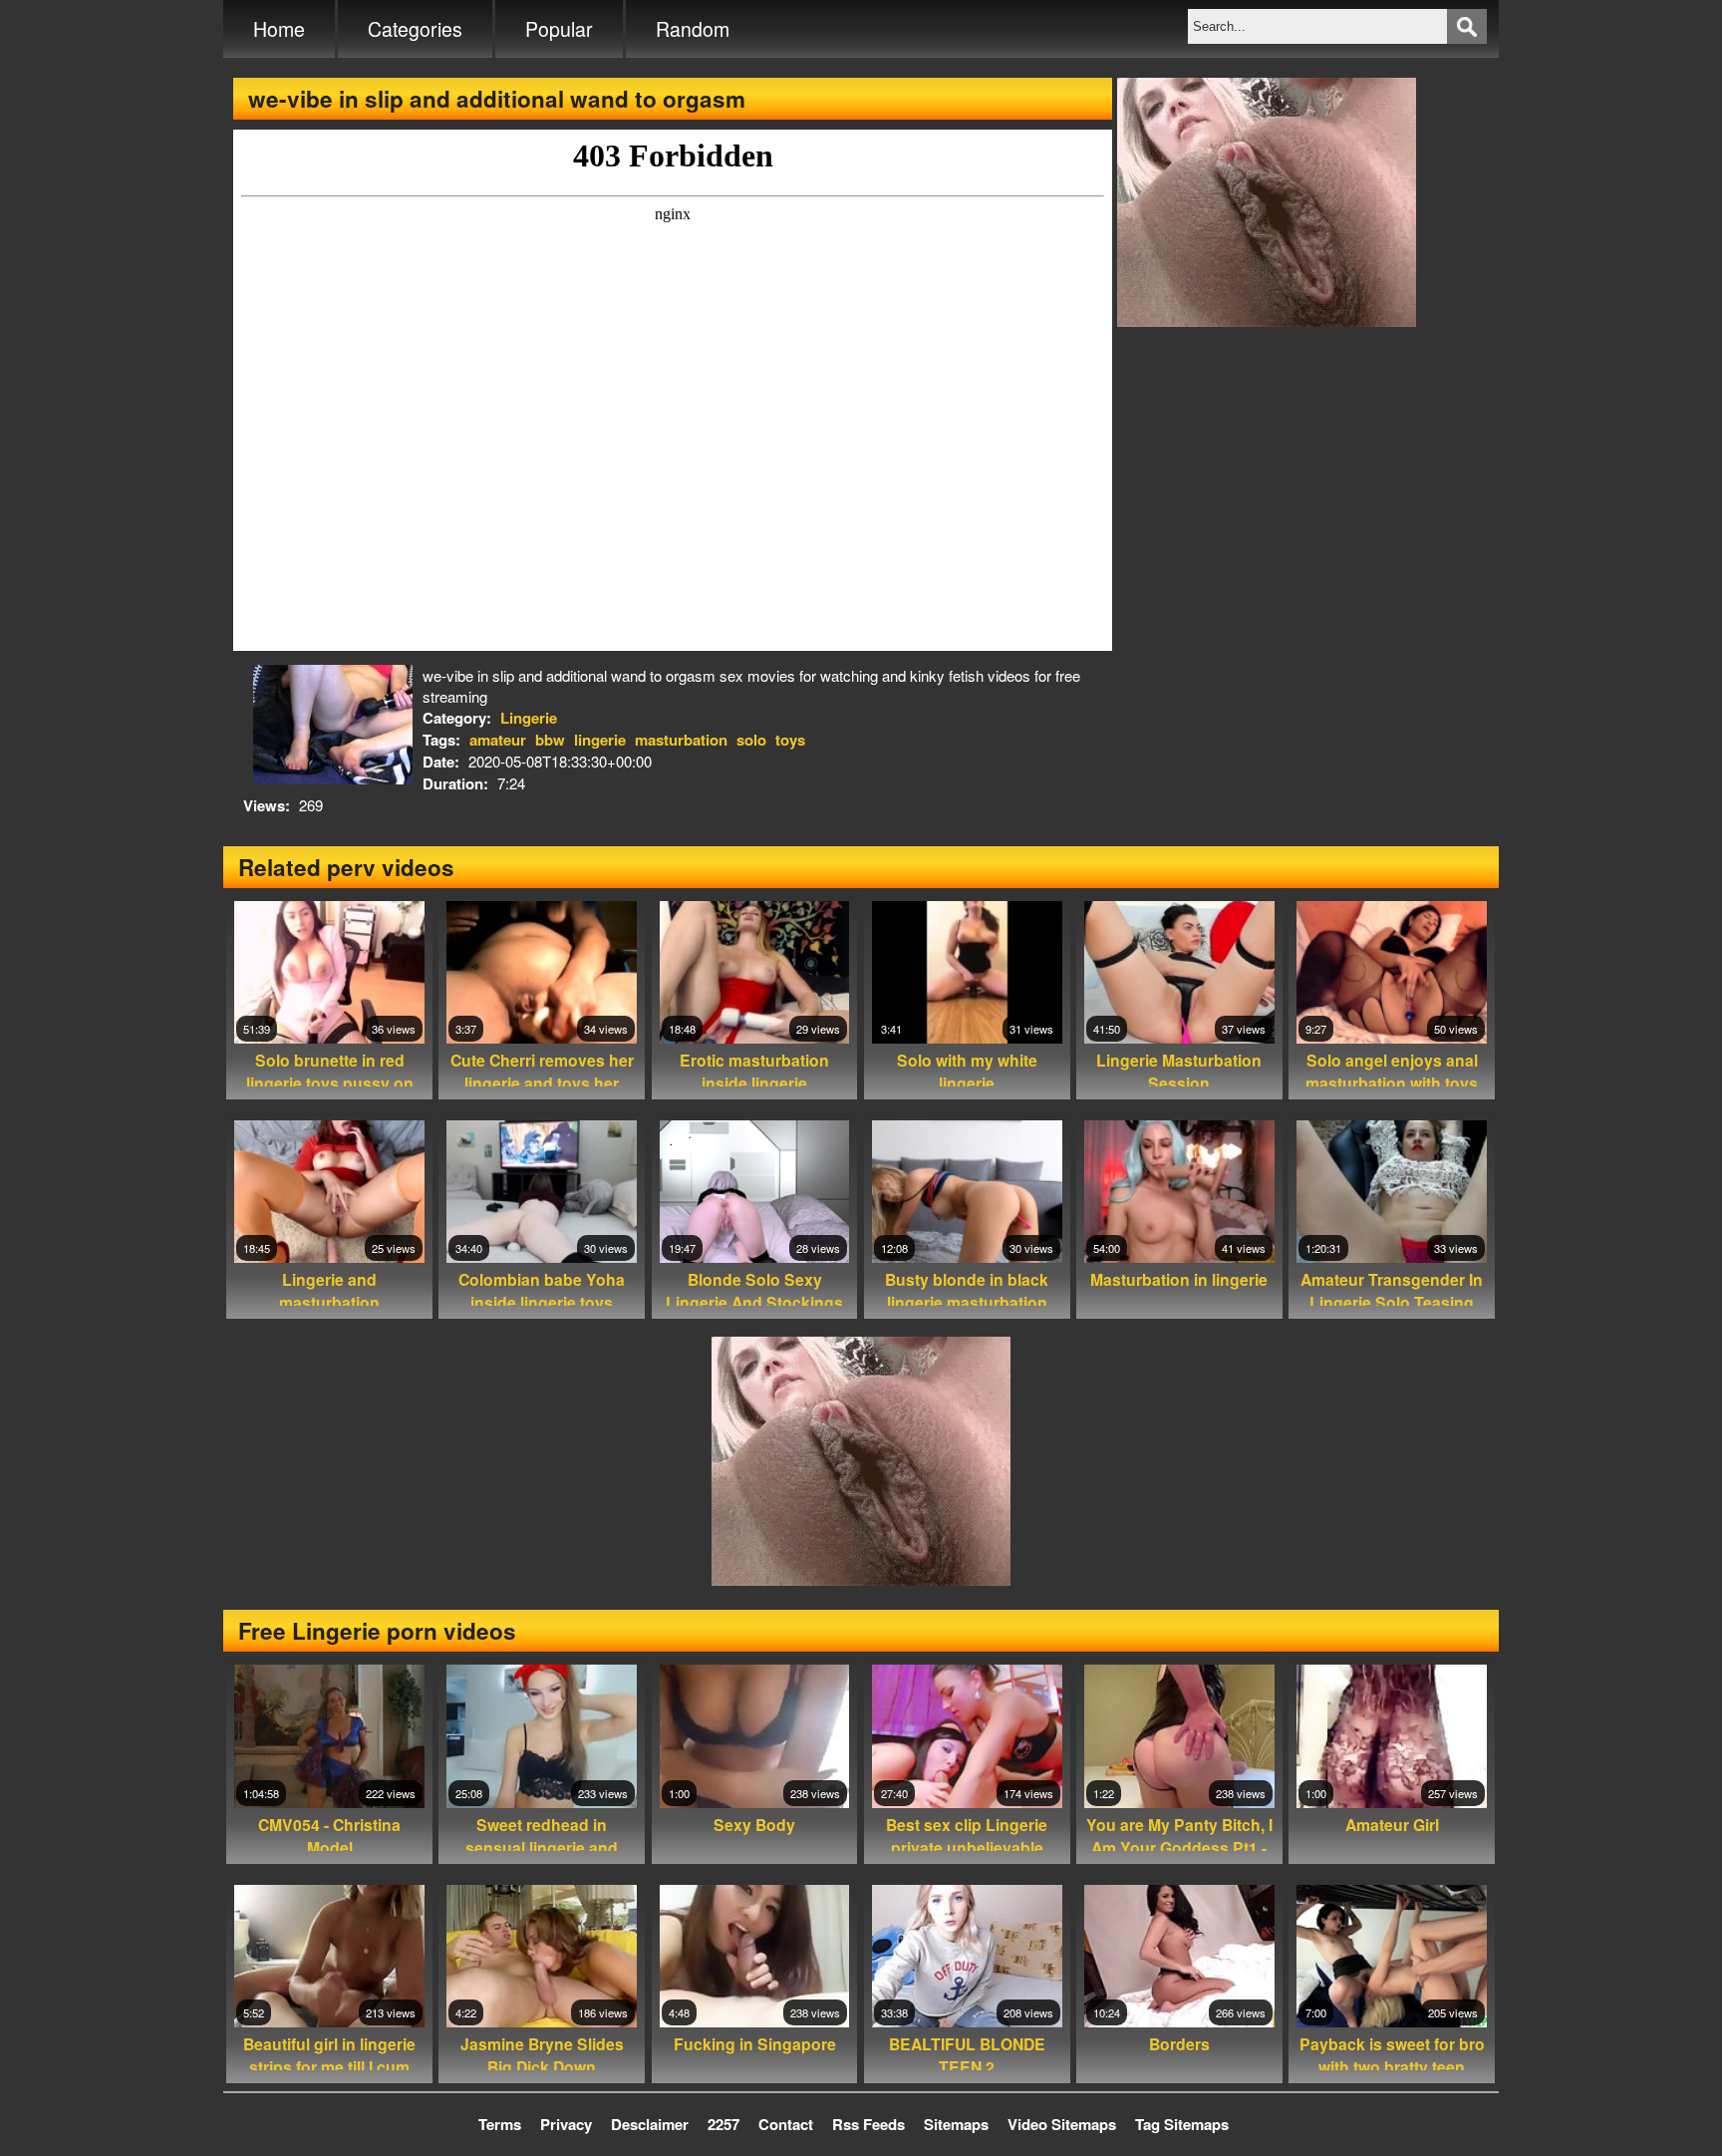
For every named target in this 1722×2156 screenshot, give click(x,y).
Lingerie (529, 718)
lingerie (600, 740)
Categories (415, 29)
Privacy (566, 2124)
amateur (498, 740)
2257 (723, 2124)
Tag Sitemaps (1182, 2124)
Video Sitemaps (1062, 2124)
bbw (550, 740)
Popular (559, 29)
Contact (786, 2124)
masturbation (681, 740)
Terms (500, 2124)
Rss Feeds (868, 2124)
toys (790, 740)
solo (751, 740)
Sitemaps (956, 2124)
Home (279, 29)
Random (693, 29)
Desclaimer (650, 2124)
